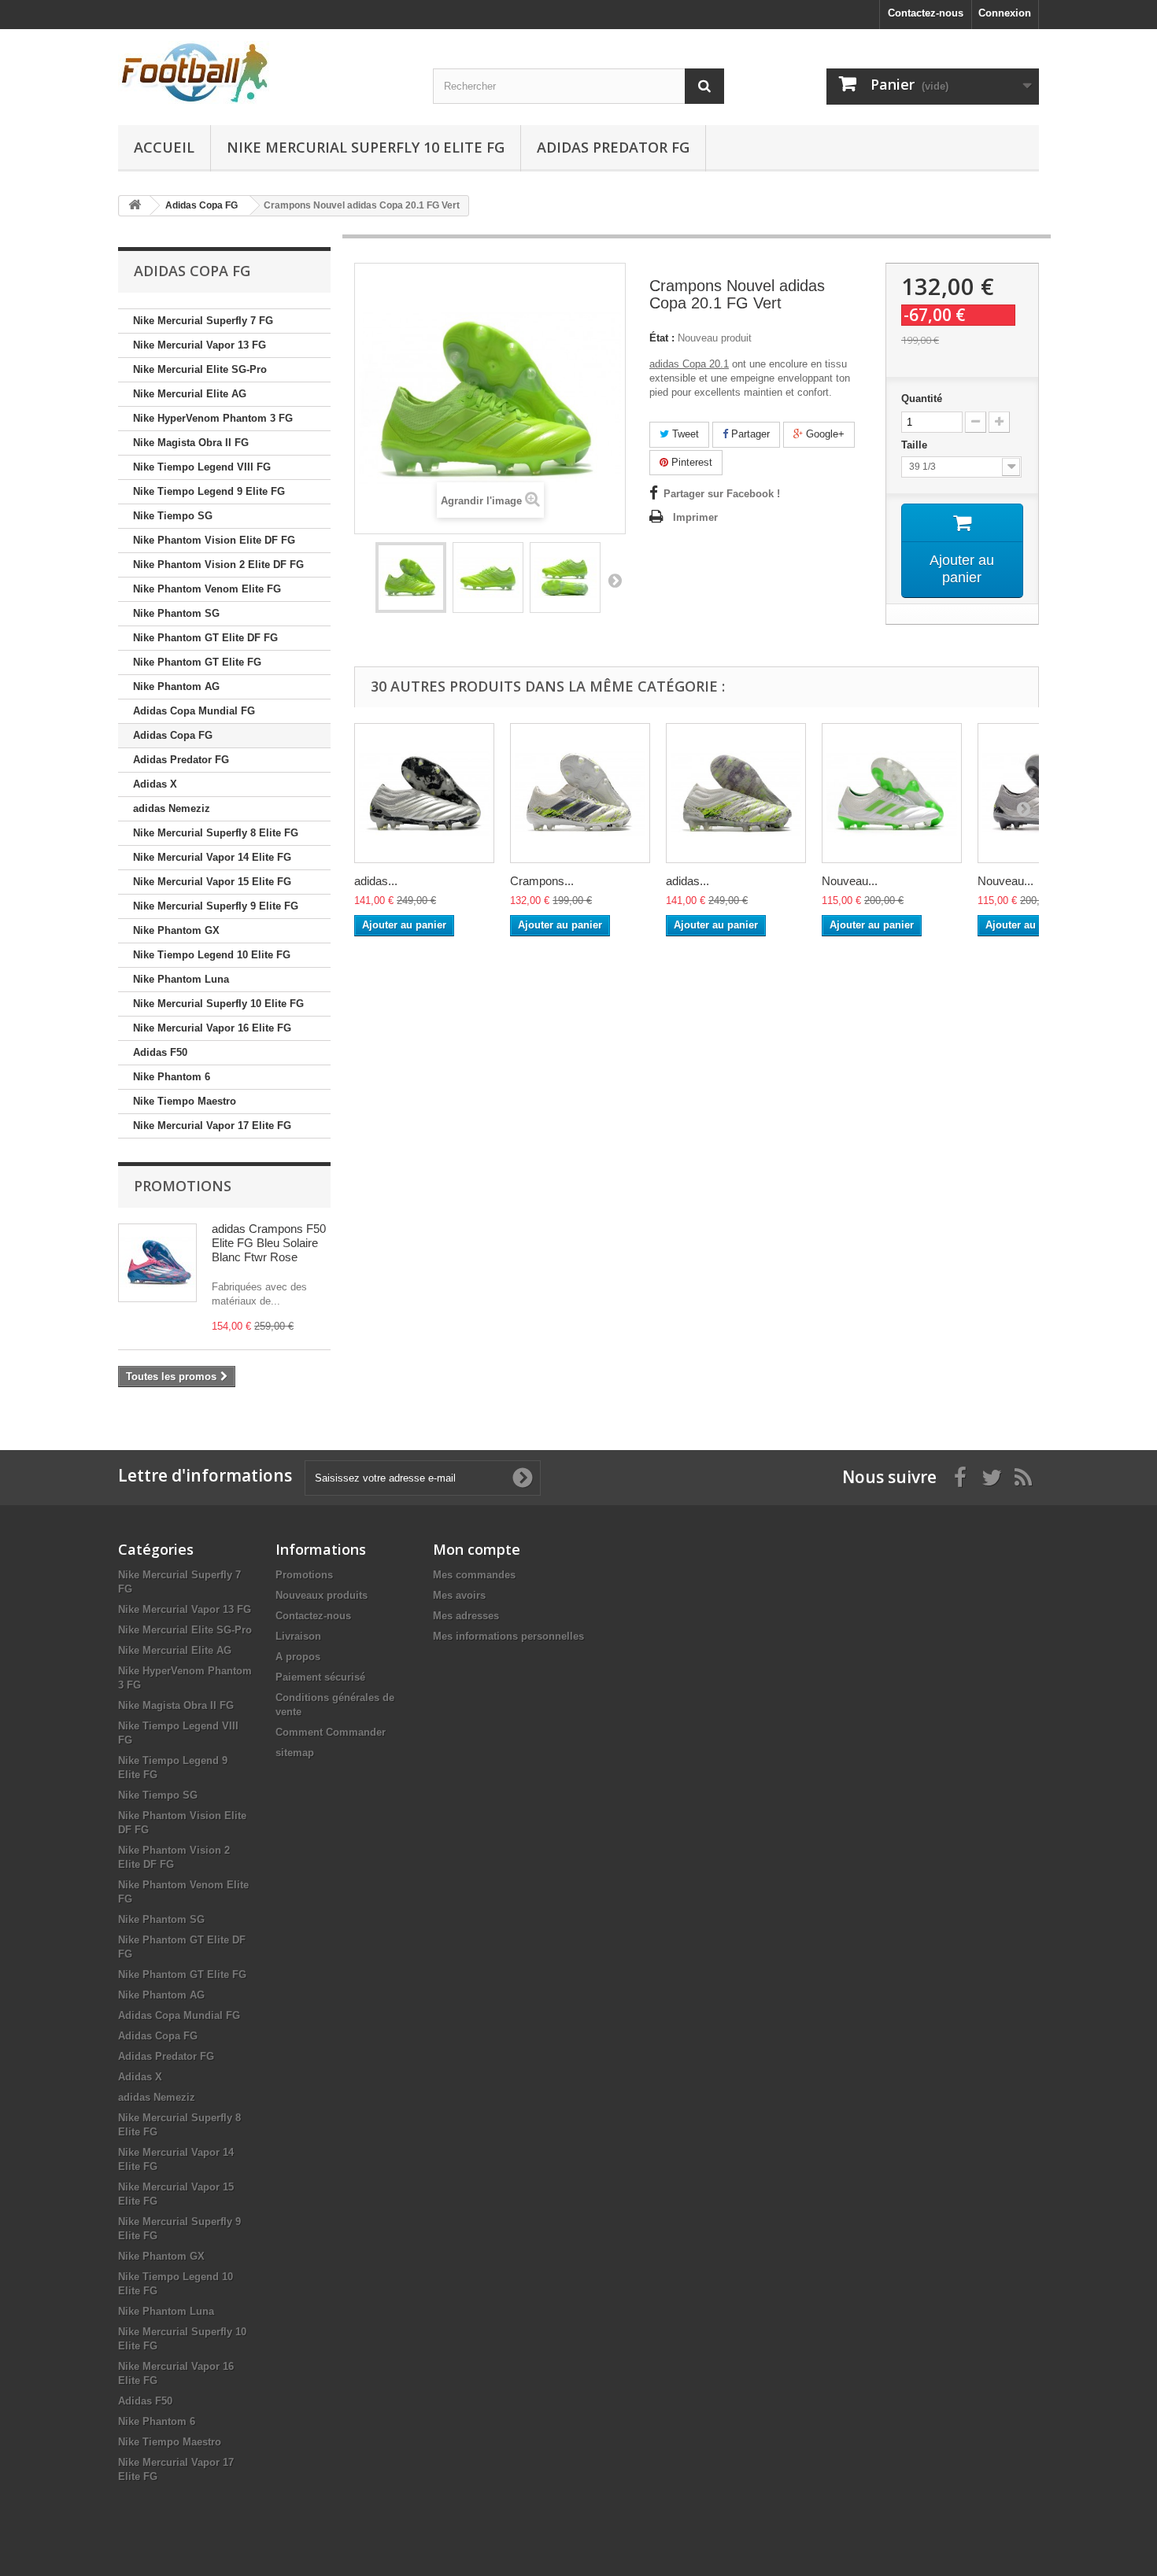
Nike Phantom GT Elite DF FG (205, 638)
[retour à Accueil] (135, 206)
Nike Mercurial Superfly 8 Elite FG (216, 833)
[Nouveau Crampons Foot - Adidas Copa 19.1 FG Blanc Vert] (892, 793)
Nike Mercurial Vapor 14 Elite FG (212, 857)
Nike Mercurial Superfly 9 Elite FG (216, 906)
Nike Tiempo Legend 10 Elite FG (212, 955)
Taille (916, 445)
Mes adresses (466, 1616)
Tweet (684, 434)
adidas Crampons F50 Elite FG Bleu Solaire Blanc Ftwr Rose (269, 1243)
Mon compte (477, 1549)
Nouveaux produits (322, 1595)
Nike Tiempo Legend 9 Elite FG (209, 491)
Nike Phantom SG (176, 613)
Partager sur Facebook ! (722, 494)
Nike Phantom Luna (181, 979)
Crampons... (542, 881)
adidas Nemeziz (172, 808)
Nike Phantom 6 (172, 1077)
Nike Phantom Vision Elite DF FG (214, 540)
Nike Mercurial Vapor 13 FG (200, 345)
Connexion (1005, 13)
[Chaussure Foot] (264, 73)
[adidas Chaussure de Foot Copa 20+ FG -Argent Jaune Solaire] (424, 793)
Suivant (615, 580)
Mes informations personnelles (508, 1636)
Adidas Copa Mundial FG (194, 711)
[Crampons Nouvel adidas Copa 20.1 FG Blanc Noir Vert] (580, 793)
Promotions (183, 1186)
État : (662, 338)
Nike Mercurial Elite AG (190, 394)
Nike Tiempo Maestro (185, 1101)
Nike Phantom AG (176, 686)
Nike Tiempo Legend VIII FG (202, 467)
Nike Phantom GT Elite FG (197, 662)
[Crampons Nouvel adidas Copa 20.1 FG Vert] (411, 578)
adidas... (376, 881)
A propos (298, 1657)
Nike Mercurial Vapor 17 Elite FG (212, 1126)
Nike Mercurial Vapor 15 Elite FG (212, 882)
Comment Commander (331, 1732)
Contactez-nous (926, 13)
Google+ (824, 434)
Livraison (298, 1636)
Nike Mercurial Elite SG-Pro (200, 369)
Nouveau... (850, 881)
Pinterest (690, 462)
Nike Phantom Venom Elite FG (207, 589)
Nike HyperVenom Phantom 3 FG (213, 418)
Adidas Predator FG (613, 147)
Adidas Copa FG (173, 735)
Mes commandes (474, 1575)
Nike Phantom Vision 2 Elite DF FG (218, 565)
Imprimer (695, 517)
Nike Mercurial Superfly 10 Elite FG (366, 147)
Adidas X (155, 784)
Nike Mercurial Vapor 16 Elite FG (212, 1028)
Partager (749, 434)
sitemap (295, 1753)
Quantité (922, 399)
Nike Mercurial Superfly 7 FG (203, 321)
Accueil (164, 147)
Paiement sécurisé (320, 1677)
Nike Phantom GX (176, 930)
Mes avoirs (459, 1595)
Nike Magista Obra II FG (191, 443)
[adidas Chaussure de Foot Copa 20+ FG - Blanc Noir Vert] (736, 793)
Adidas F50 (160, 1052)
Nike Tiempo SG (173, 516)
